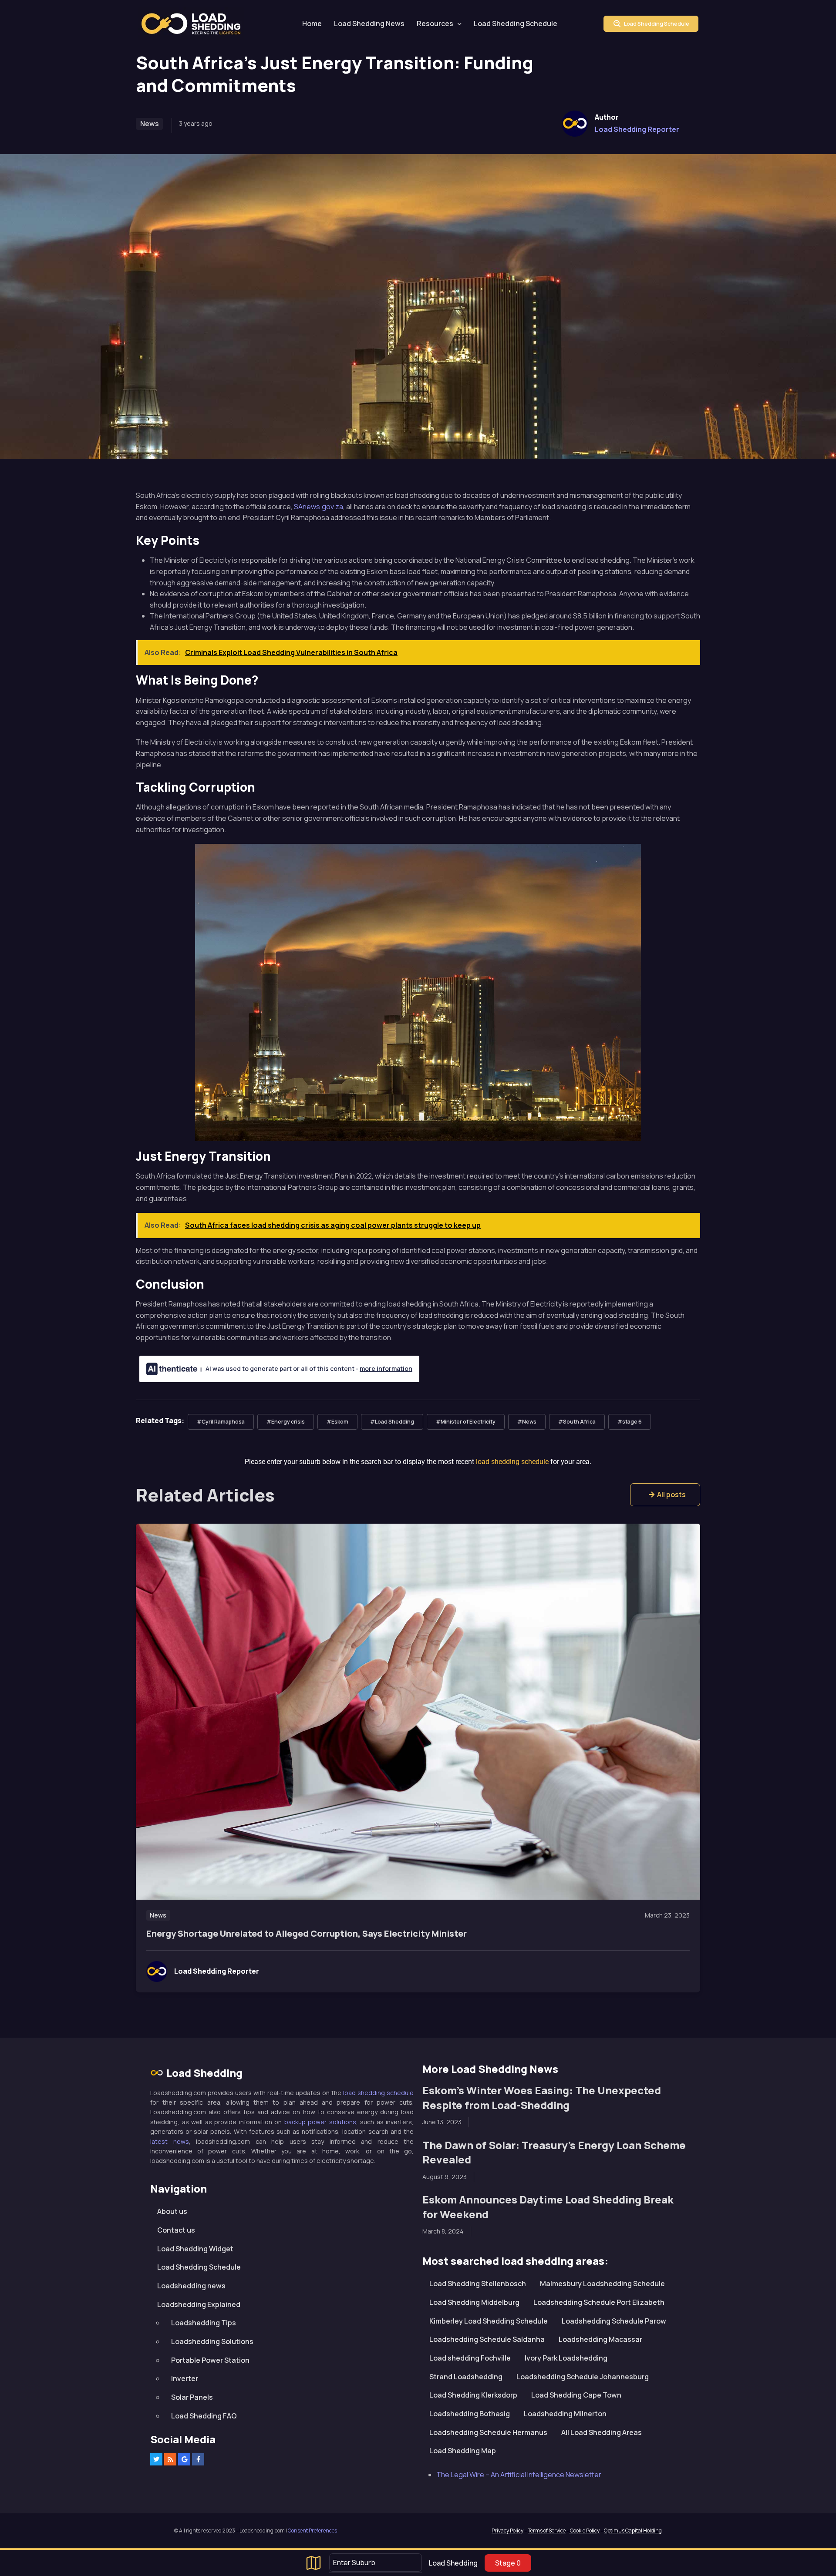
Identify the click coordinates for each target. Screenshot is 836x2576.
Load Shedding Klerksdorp (473, 2395)
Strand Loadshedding (466, 2377)
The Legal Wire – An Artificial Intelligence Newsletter (519, 2475)
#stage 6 (630, 1422)
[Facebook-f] (198, 2459)
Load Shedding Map (463, 2451)
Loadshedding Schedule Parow (614, 2321)
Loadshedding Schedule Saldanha (487, 2339)
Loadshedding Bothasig (470, 2414)
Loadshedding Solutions (212, 2341)
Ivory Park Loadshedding (566, 2358)
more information (386, 1369)
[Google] (184, 2459)
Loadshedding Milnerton (565, 2414)
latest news (170, 2141)
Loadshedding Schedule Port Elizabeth (599, 2302)
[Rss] (170, 2459)
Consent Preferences (312, 2531)
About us (172, 2211)
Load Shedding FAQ (204, 2416)
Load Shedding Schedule (516, 24)
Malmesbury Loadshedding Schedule (602, 2284)
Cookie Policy (584, 2531)
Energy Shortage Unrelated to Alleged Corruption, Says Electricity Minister (307, 1933)
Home (312, 24)
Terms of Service (547, 2531)
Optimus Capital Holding (633, 2531)
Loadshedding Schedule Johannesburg (583, 2377)
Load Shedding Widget (195, 2249)
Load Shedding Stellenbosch (478, 2284)
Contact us (176, 2230)
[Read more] (418, 1712)
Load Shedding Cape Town (576, 2395)
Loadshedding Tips (204, 2323)
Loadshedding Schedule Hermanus (488, 2432)
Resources (435, 24)
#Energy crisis (286, 1422)
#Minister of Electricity (466, 1422)
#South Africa (577, 1422)
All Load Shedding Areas (602, 2432)
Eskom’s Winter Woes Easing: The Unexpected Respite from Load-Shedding (542, 2097)
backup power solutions (320, 2122)
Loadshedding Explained (199, 2304)
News (150, 124)
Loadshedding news (191, 2286)
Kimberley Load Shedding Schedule (489, 2321)
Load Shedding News (369, 24)
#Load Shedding (392, 1422)
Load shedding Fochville (470, 2358)
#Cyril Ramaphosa (221, 1422)
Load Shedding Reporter (637, 129)
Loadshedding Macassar (600, 2339)
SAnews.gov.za (319, 507)
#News (527, 1422)
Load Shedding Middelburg (474, 2302)
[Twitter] (156, 2459)
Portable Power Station (210, 2360)
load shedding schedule (378, 2093)
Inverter (185, 2378)
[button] (665, 1495)
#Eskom (337, 1422)
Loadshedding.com (196, 24)
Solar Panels (192, 2397)
